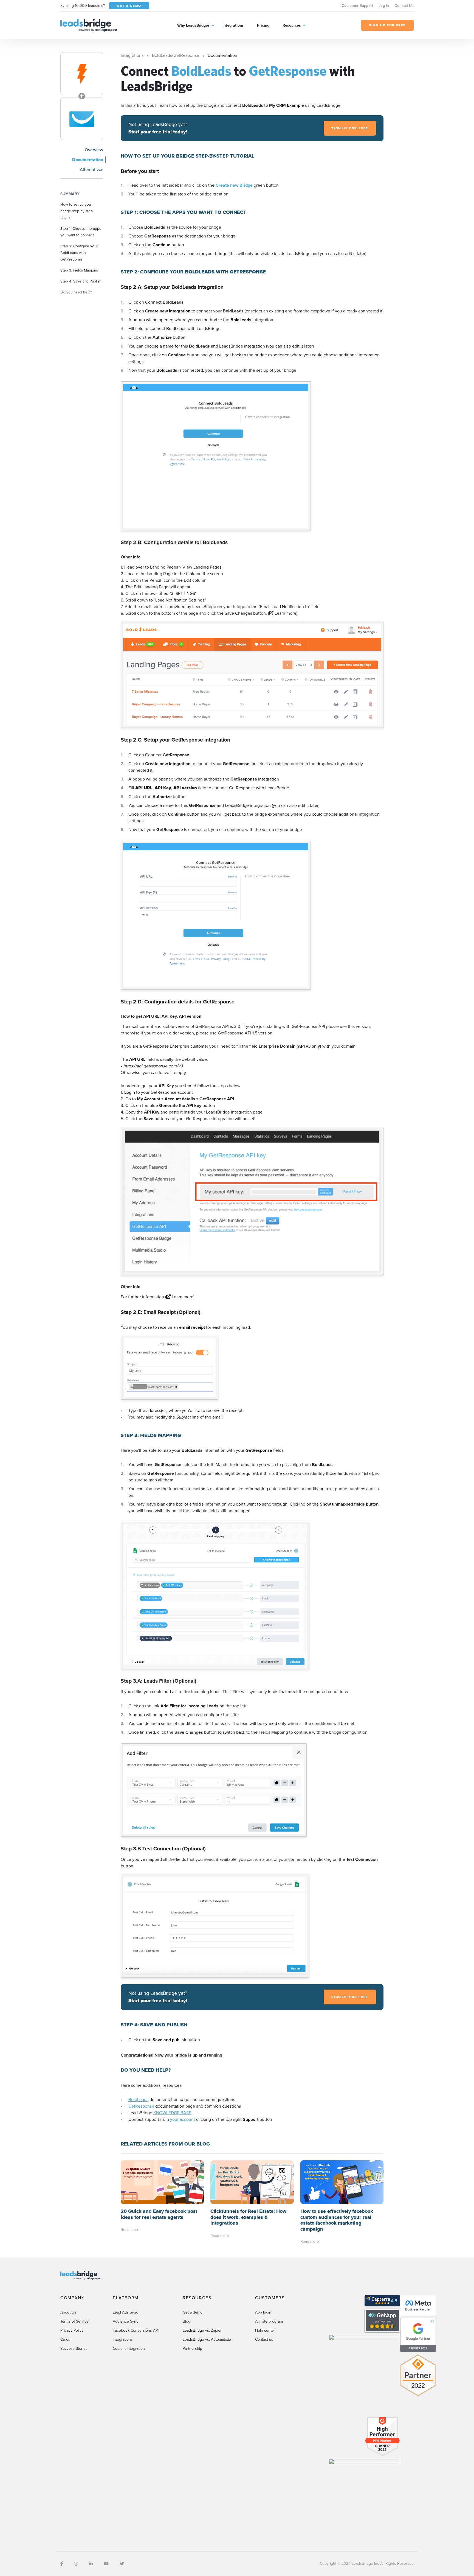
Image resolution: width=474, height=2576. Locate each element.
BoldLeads (138, 2100)
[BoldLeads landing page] (82, 74)
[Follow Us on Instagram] (76, 2564)
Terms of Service (74, 2321)
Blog (187, 2321)
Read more (130, 2230)
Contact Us (404, 6)
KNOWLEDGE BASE (172, 2113)
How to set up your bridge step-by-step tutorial (77, 211)
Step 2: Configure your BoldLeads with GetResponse (79, 253)
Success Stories (74, 2349)
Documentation (88, 160)
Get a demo (193, 2312)
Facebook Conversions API (136, 2330)
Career (66, 2339)
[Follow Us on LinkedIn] (91, 2564)
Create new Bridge (235, 185)
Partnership (192, 2349)
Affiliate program (269, 2321)
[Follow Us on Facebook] (62, 2564)
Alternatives (91, 170)
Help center (265, 2330)
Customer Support (357, 6)
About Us (68, 2312)
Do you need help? (76, 292)
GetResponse (141, 2106)
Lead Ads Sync (125, 2312)
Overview (94, 150)
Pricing (263, 25)
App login (263, 2312)
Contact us (264, 2339)
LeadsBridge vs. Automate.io (207, 2339)
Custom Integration (129, 2349)
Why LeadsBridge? (193, 25)
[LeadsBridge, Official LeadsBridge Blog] (89, 25)
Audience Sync (125, 2321)
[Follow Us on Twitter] (122, 2564)
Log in (384, 6)
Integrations (233, 25)
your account (183, 2119)
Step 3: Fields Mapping (79, 270)
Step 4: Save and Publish (81, 281)
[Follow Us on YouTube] (106, 2564)
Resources (292, 25)
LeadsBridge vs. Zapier (202, 2330)
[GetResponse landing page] (82, 119)
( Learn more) (283, 613)
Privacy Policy (72, 2330)
